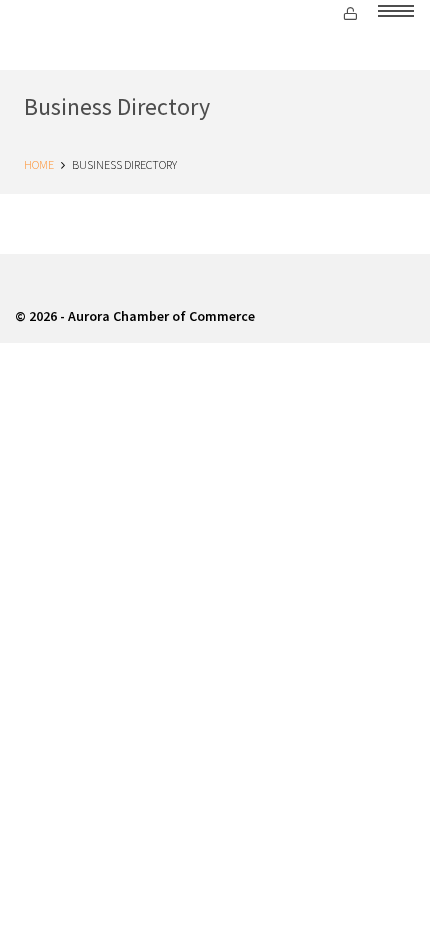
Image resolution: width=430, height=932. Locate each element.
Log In (354, 15)
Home (39, 164)
